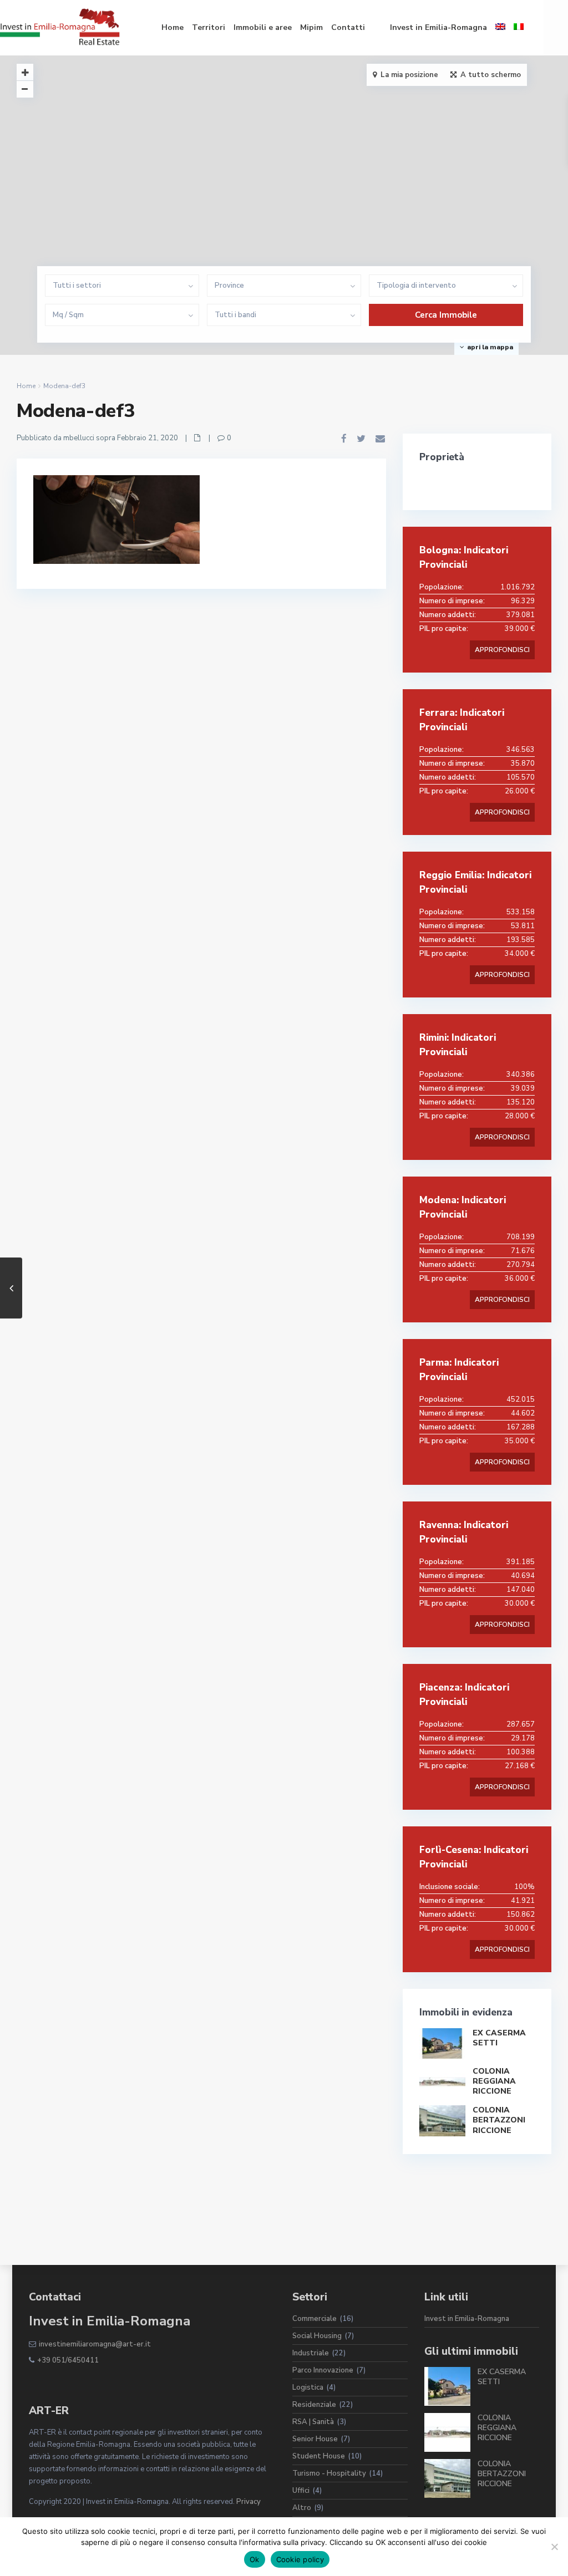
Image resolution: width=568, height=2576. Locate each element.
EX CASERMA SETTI (499, 2038)
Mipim (311, 27)
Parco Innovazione (323, 2370)
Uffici (301, 2491)
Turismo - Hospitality (329, 2473)
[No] (554, 2547)
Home (173, 27)
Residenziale (314, 2405)
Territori (209, 27)
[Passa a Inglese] (500, 28)
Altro (302, 2508)
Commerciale (315, 2319)
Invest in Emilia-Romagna (438, 27)
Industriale (311, 2353)
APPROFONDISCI (502, 650)
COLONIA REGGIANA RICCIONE (494, 2081)
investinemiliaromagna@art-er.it (95, 2344)
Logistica (308, 2387)
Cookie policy (300, 2559)
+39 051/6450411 (68, 2360)
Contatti (348, 27)
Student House (319, 2456)
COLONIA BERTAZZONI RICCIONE (499, 2120)
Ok (255, 2559)
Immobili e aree (263, 27)
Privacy (248, 2502)
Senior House (315, 2439)
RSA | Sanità (313, 2422)
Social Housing (317, 2336)
